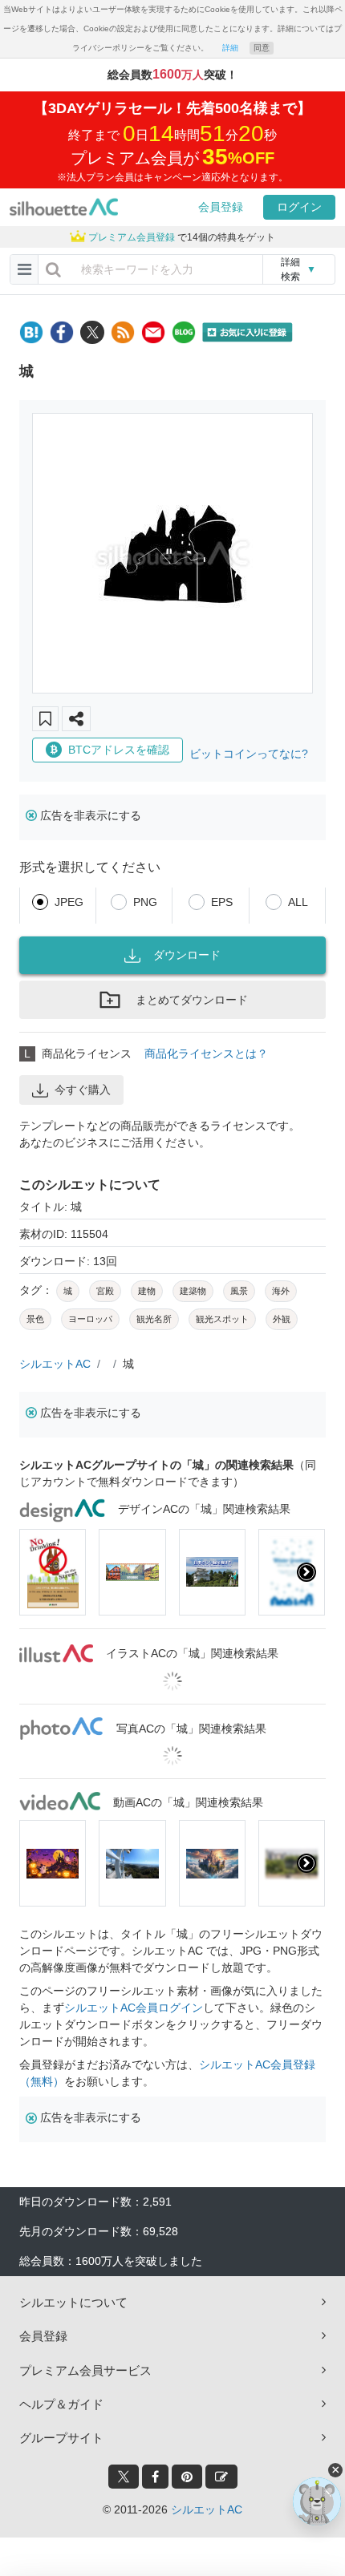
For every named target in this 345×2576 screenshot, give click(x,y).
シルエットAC (55, 1364)
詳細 (230, 48)
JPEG (69, 902)
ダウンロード (187, 955)
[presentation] (39, 1572)
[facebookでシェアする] (62, 332)
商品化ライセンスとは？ (206, 1053)
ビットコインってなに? (249, 754)
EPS (222, 902)
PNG (145, 902)
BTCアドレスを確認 (119, 750)
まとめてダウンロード (192, 1000)
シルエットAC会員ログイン (134, 2008)
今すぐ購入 (83, 1090)
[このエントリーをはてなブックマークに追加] (31, 332)
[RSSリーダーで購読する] (123, 332)
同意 (262, 48)
